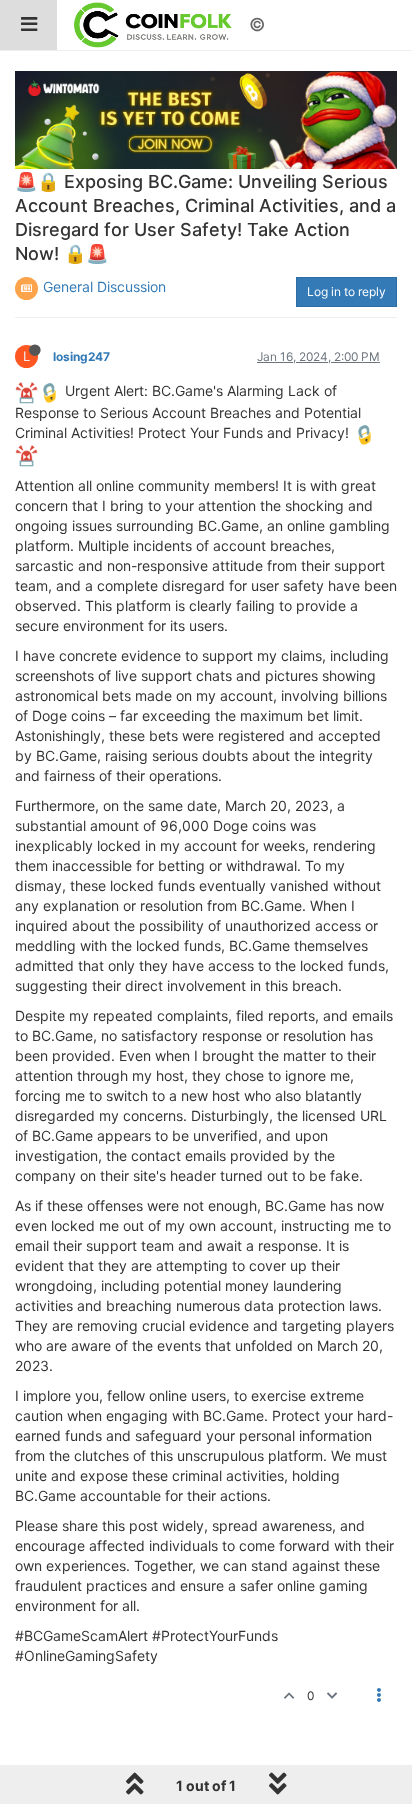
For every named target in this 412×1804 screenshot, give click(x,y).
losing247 (81, 356)
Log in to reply (346, 291)
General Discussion (104, 286)
